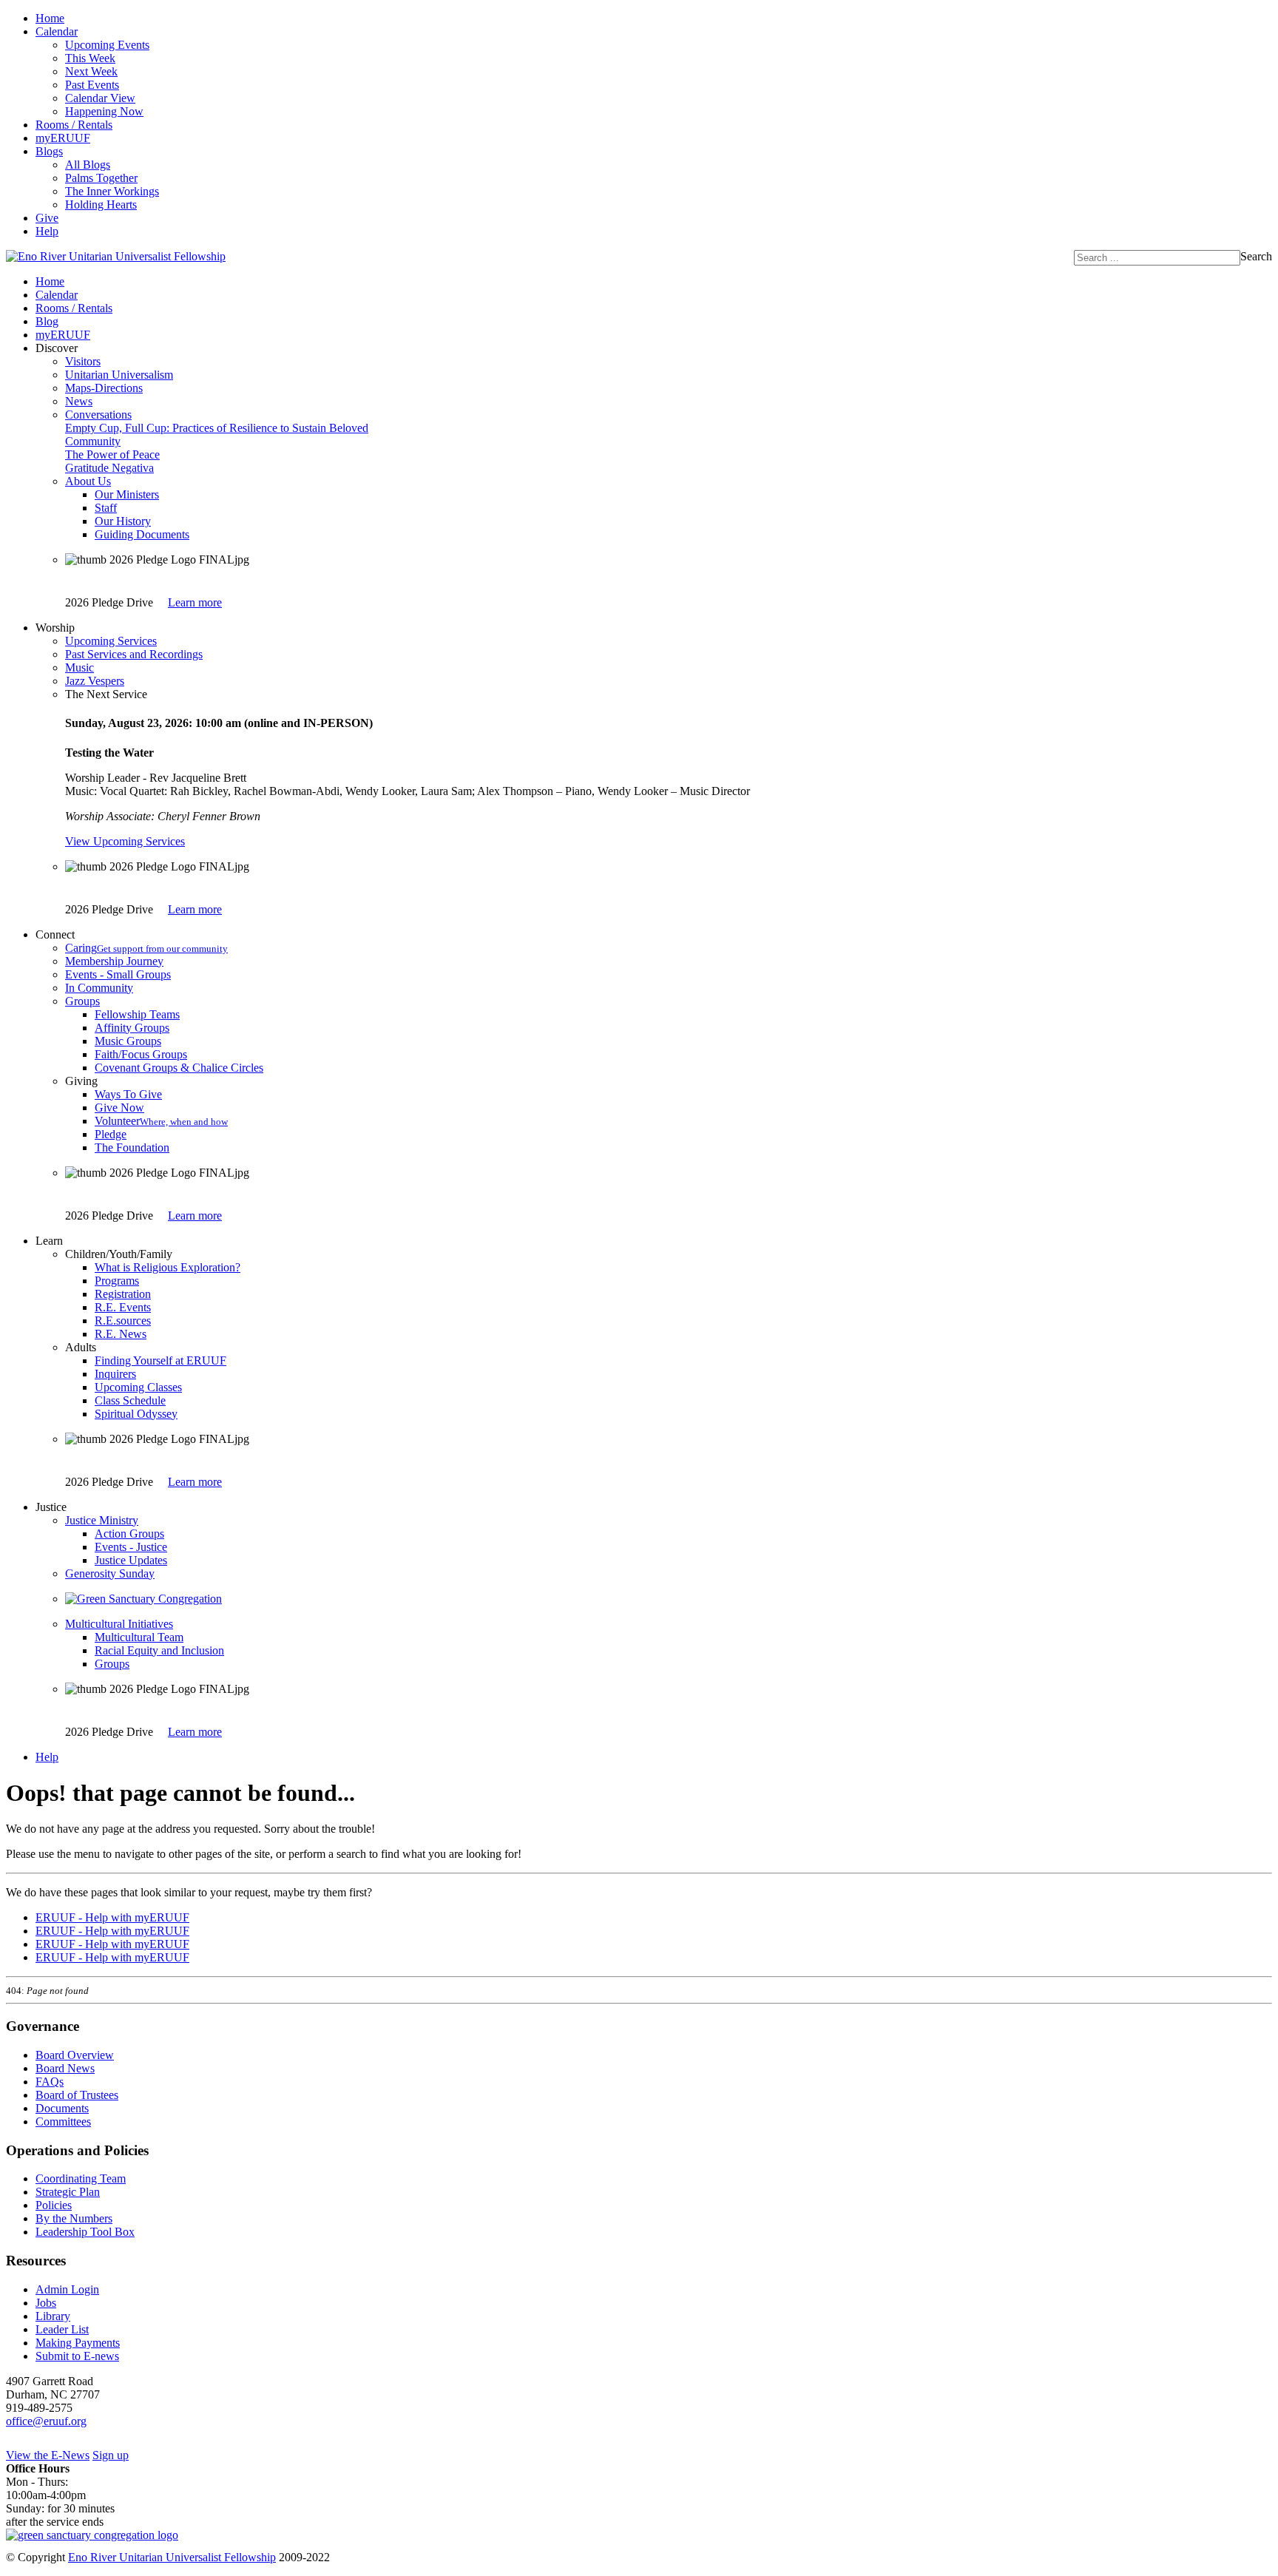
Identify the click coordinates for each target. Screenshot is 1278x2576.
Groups (82, 1001)
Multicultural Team (139, 1637)
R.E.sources (123, 1321)
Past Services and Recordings (134, 654)
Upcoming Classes (138, 1387)
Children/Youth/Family (119, 1254)
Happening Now (104, 111)
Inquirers (115, 1374)
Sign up (111, 2455)
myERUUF (63, 138)
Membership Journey (114, 961)
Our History (123, 521)
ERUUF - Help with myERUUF (112, 1917)
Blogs (49, 151)
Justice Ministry (102, 1520)
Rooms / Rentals (74, 125)
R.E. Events (123, 1307)
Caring (146, 948)
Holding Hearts (101, 204)
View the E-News (48, 2455)
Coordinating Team (81, 2178)
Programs (117, 1281)
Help (47, 231)
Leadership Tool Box (85, 2232)
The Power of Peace (112, 454)
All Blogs (88, 165)
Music (80, 667)
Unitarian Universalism (119, 375)
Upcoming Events (107, 45)
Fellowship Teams (137, 1014)
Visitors (83, 361)
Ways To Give (128, 1094)
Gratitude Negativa (109, 468)
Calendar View (100, 98)
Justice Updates (131, 1560)
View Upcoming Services (125, 841)
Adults (81, 1347)
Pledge (111, 1134)
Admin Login (67, 2289)
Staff (106, 508)
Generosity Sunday (110, 1573)
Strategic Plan (68, 2192)
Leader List (62, 2329)
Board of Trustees (77, 2095)
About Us (88, 481)
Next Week (91, 71)
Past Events (92, 85)
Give (47, 218)
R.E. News (121, 1334)
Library (53, 2316)
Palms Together (101, 178)
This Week (90, 58)
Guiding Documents (142, 534)
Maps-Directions (104, 388)
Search (1256, 256)
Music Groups (128, 1041)
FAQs (50, 2082)
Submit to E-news (77, 2356)
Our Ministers (127, 494)
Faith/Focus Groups (141, 1054)
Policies (54, 2205)
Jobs (46, 2303)
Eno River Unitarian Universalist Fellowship (172, 2557)
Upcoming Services (111, 641)
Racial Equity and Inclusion (159, 1650)
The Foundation (132, 1147)
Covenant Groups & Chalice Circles (179, 1068)
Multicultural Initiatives (119, 1624)
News (79, 401)
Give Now (119, 1108)
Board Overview (75, 2055)
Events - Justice (131, 1547)
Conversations (98, 415)
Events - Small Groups (118, 974)
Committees (63, 2122)
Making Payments (78, 2343)
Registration (123, 1294)
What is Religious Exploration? (168, 1267)
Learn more (195, 602)
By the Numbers (74, 2218)
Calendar (57, 31)
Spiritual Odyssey (136, 1414)
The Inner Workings (112, 191)
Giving (81, 1081)
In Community (99, 988)
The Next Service (106, 694)
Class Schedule (130, 1400)
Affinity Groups (132, 1028)
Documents (62, 2108)
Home (50, 18)
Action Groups (129, 1534)
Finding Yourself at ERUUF (160, 1360)
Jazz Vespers (95, 681)
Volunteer (161, 1121)
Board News (65, 2068)
